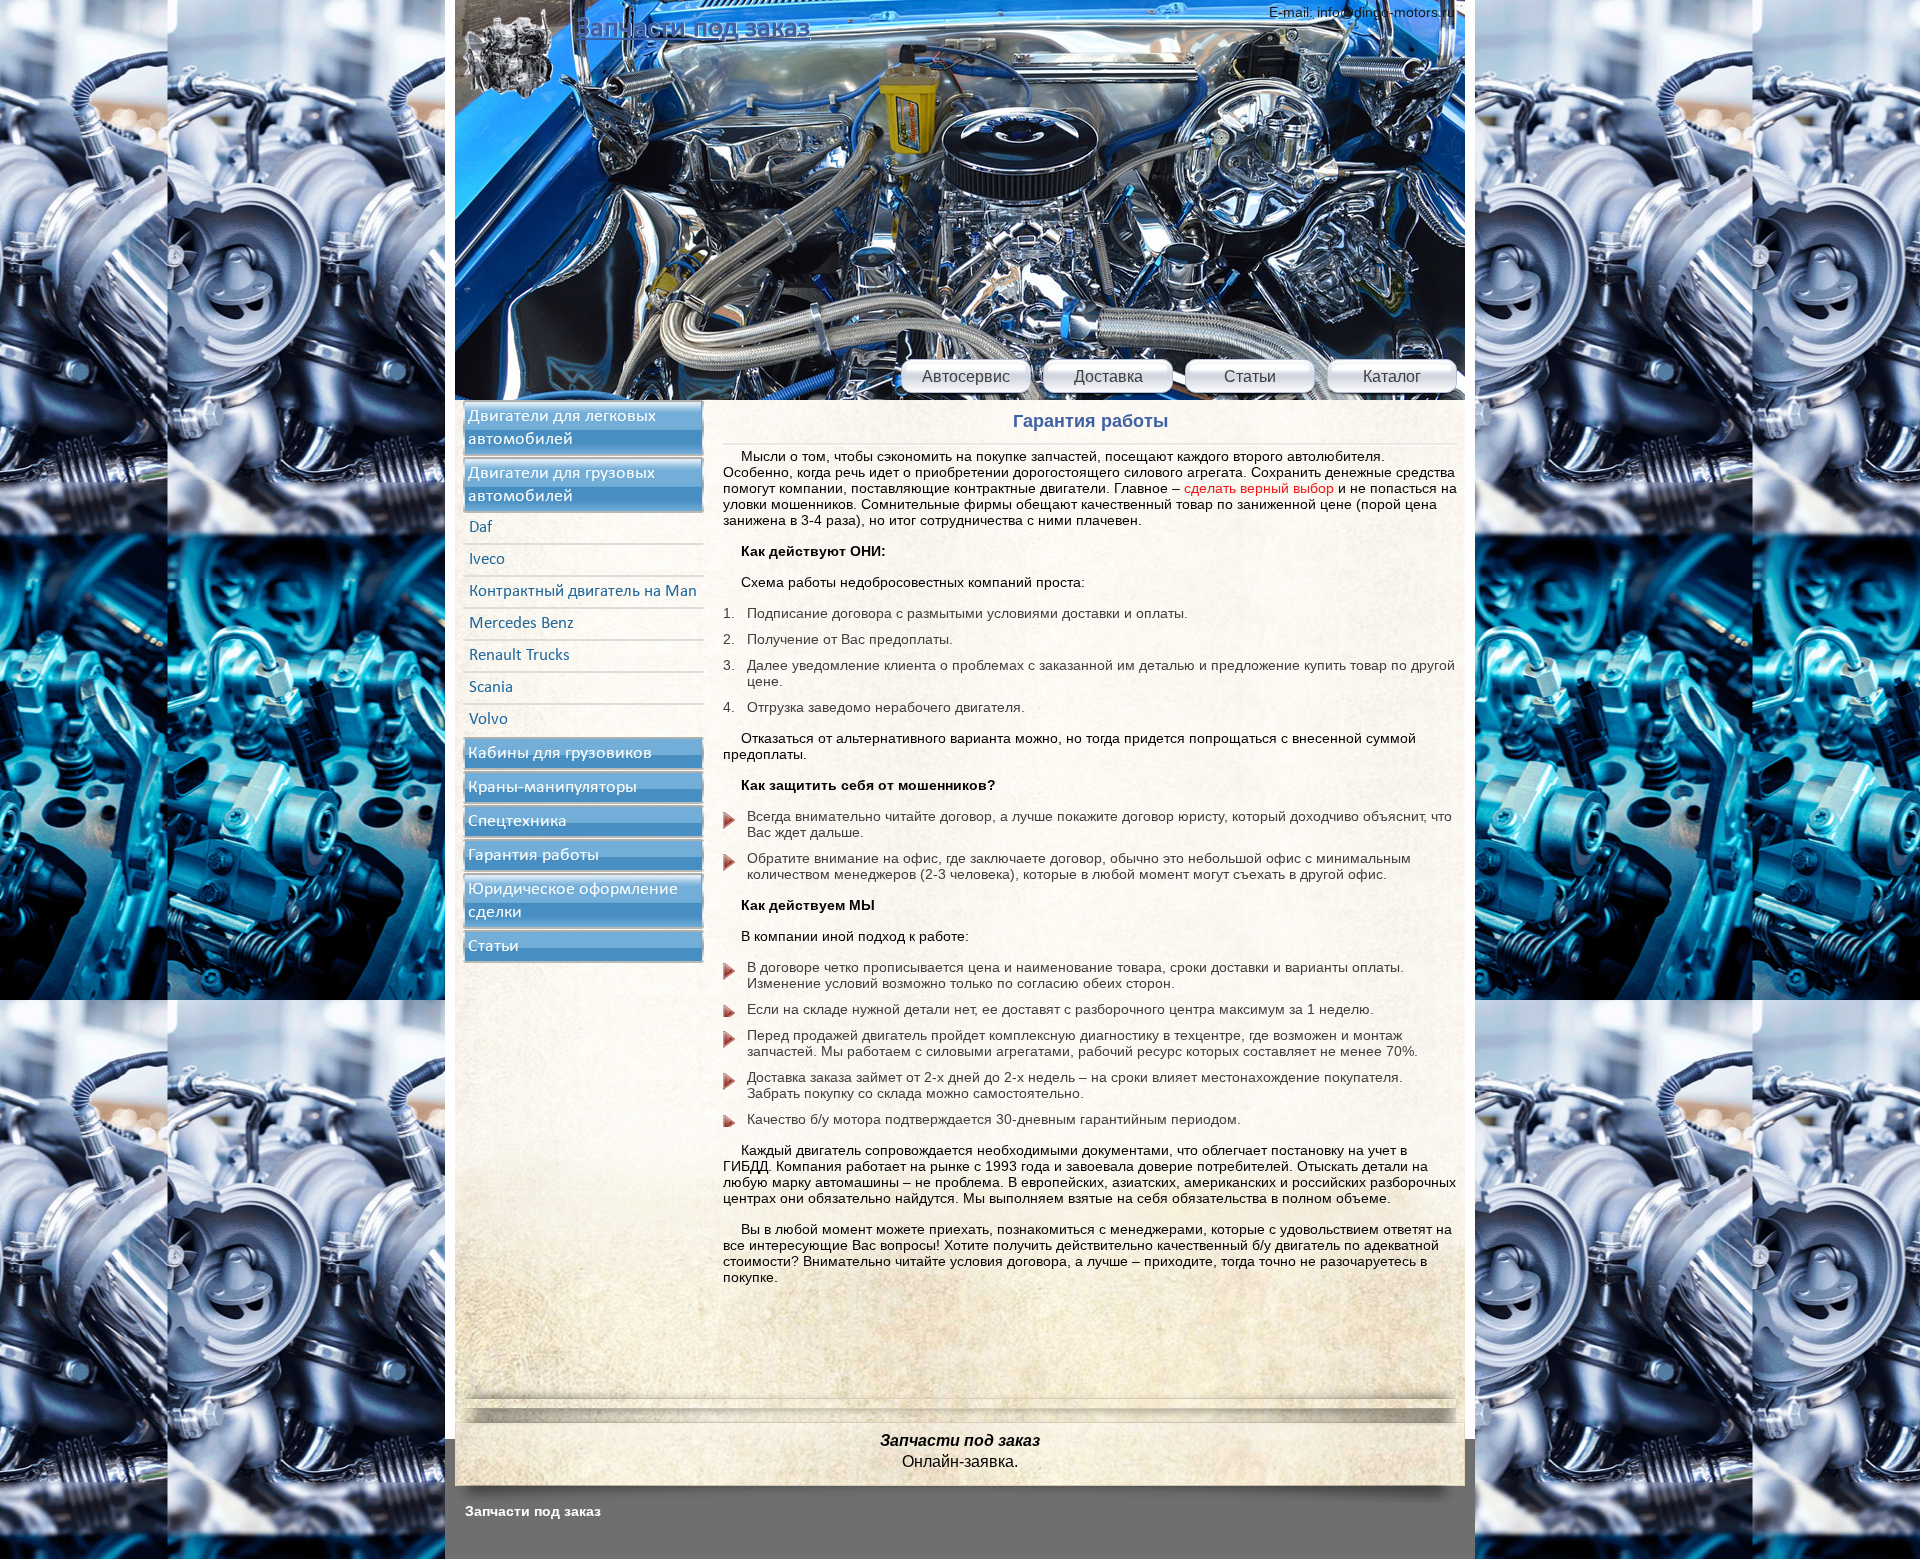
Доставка (1108, 376)
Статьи (1250, 376)
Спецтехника (517, 821)
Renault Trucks (519, 655)
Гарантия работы (533, 855)
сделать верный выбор (1259, 488)
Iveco (487, 559)
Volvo (488, 719)
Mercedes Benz (521, 623)
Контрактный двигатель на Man (583, 591)
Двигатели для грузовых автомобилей (561, 485)
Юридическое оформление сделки (573, 901)
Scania (491, 687)
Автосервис (966, 376)
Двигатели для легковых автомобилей (562, 428)
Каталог (1392, 376)
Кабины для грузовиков (560, 753)
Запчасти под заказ (693, 28)
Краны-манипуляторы (552, 787)
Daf (480, 527)
